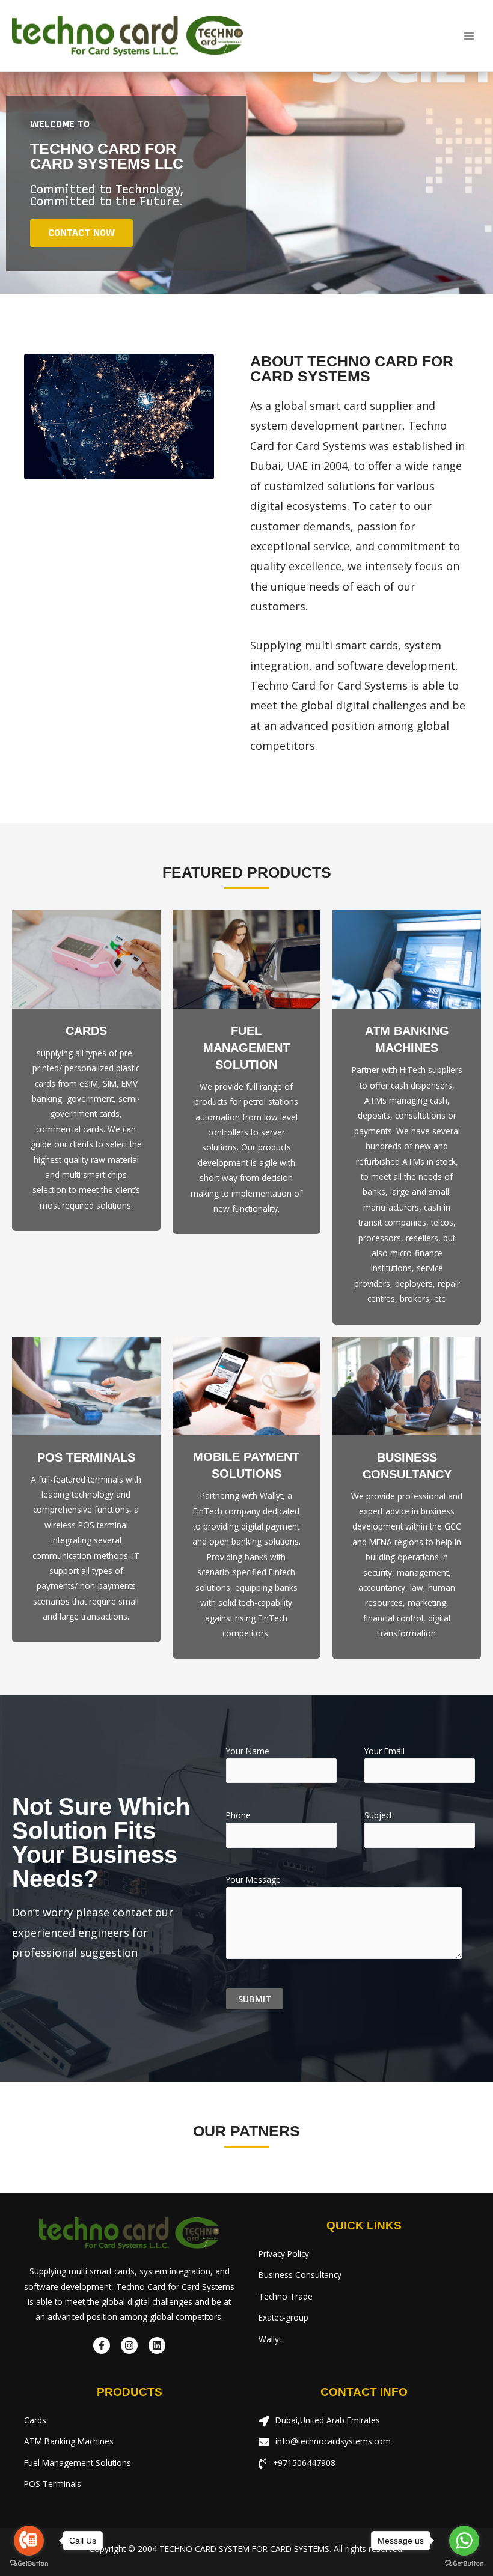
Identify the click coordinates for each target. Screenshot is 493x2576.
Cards (86, 1031)
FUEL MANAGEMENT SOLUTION (246, 1048)
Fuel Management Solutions (78, 2463)
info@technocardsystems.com (333, 2441)
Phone (238, 1815)
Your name (248, 1751)
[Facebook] (102, 2345)
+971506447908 (304, 2463)
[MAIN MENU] (469, 36)
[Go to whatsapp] (464, 2541)
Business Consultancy (300, 2275)
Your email (384, 1751)
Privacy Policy (284, 2254)
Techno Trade (286, 2296)
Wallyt (270, 2339)
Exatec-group (283, 2317)
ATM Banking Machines (69, 2441)
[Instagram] (129, 2345)
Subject (378, 1815)
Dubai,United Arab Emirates (328, 2420)
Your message (253, 1879)
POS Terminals (53, 2484)
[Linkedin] (157, 2345)
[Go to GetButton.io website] (29, 2564)
